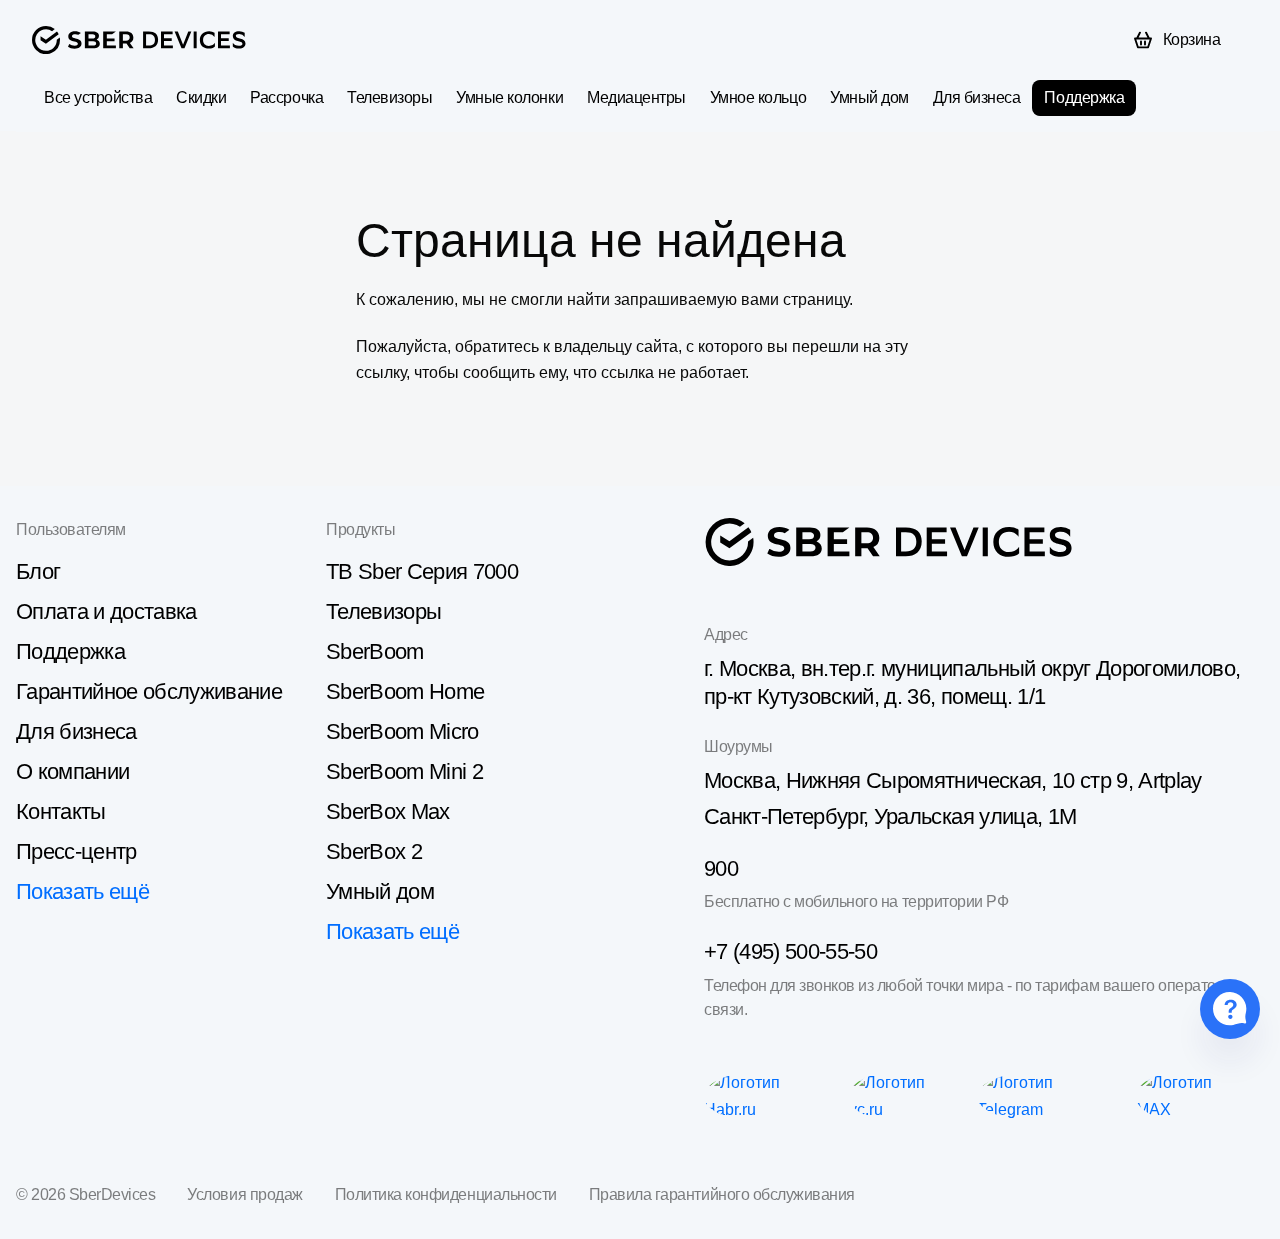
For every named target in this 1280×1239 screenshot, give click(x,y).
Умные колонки (509, 97)
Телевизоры (389, 97)
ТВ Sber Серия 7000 (422, 571)
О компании (72, 771)
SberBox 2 (374, 851)
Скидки (201, 97)
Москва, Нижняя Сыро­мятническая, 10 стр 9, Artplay (953, 780)
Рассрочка (286, 97)
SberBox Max (388, 811)
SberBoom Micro (402, 731)
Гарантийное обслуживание (149, 691)
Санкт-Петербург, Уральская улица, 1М (890, 816)
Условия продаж (244, 1194)
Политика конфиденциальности (446, 1194)
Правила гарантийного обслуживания (722, 1194)
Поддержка (1084, 97)
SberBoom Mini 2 (404, 771)
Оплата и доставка (106, 611)
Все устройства (98, 97)
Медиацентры (636, 97)
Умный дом (869, 97)
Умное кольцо (758, 97)
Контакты (61, 811)
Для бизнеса (977, 97)
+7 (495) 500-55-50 (790, 951)
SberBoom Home (405, 691)
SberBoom (375, 651)
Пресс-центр (76, 851)
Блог (38, 571)
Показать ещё (82, 891)
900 (721, 868)
